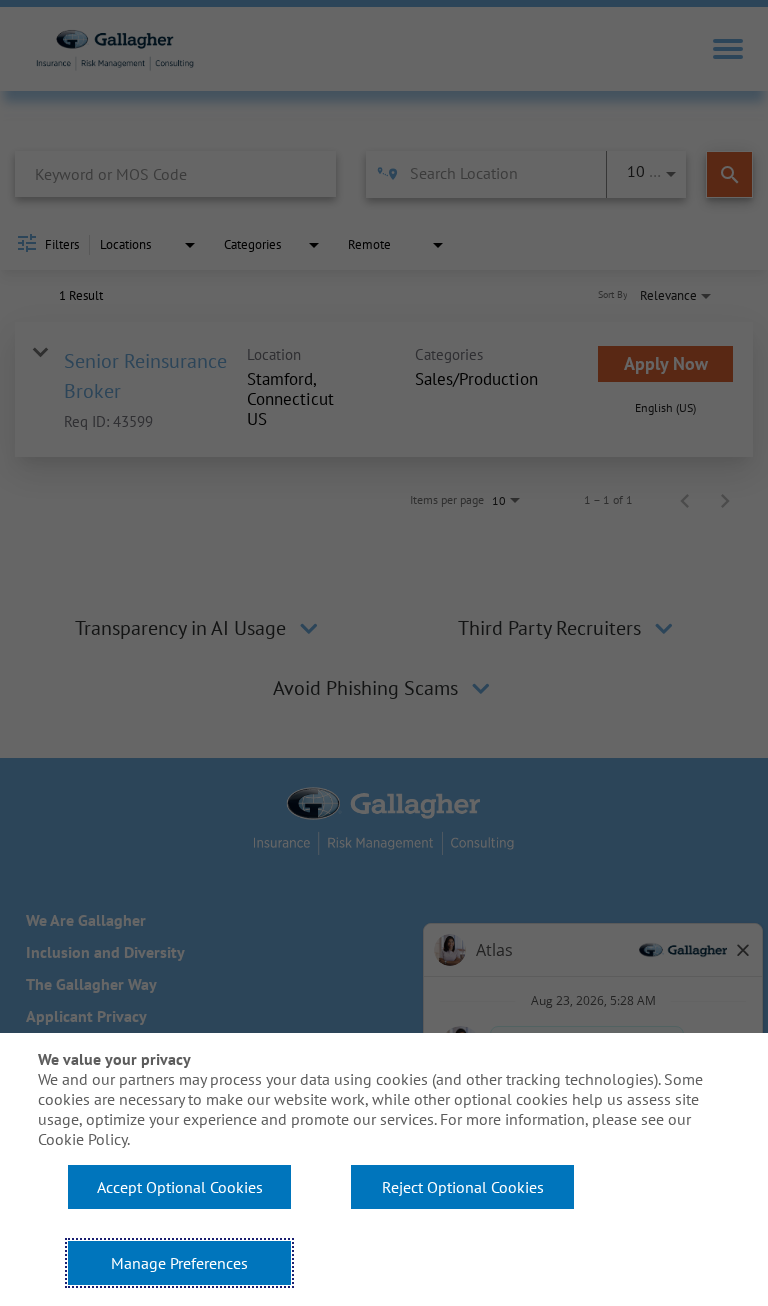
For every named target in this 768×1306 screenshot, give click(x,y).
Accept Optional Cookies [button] (180, 1187)
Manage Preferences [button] (179, 1263)
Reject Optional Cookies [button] (463, 1187)
